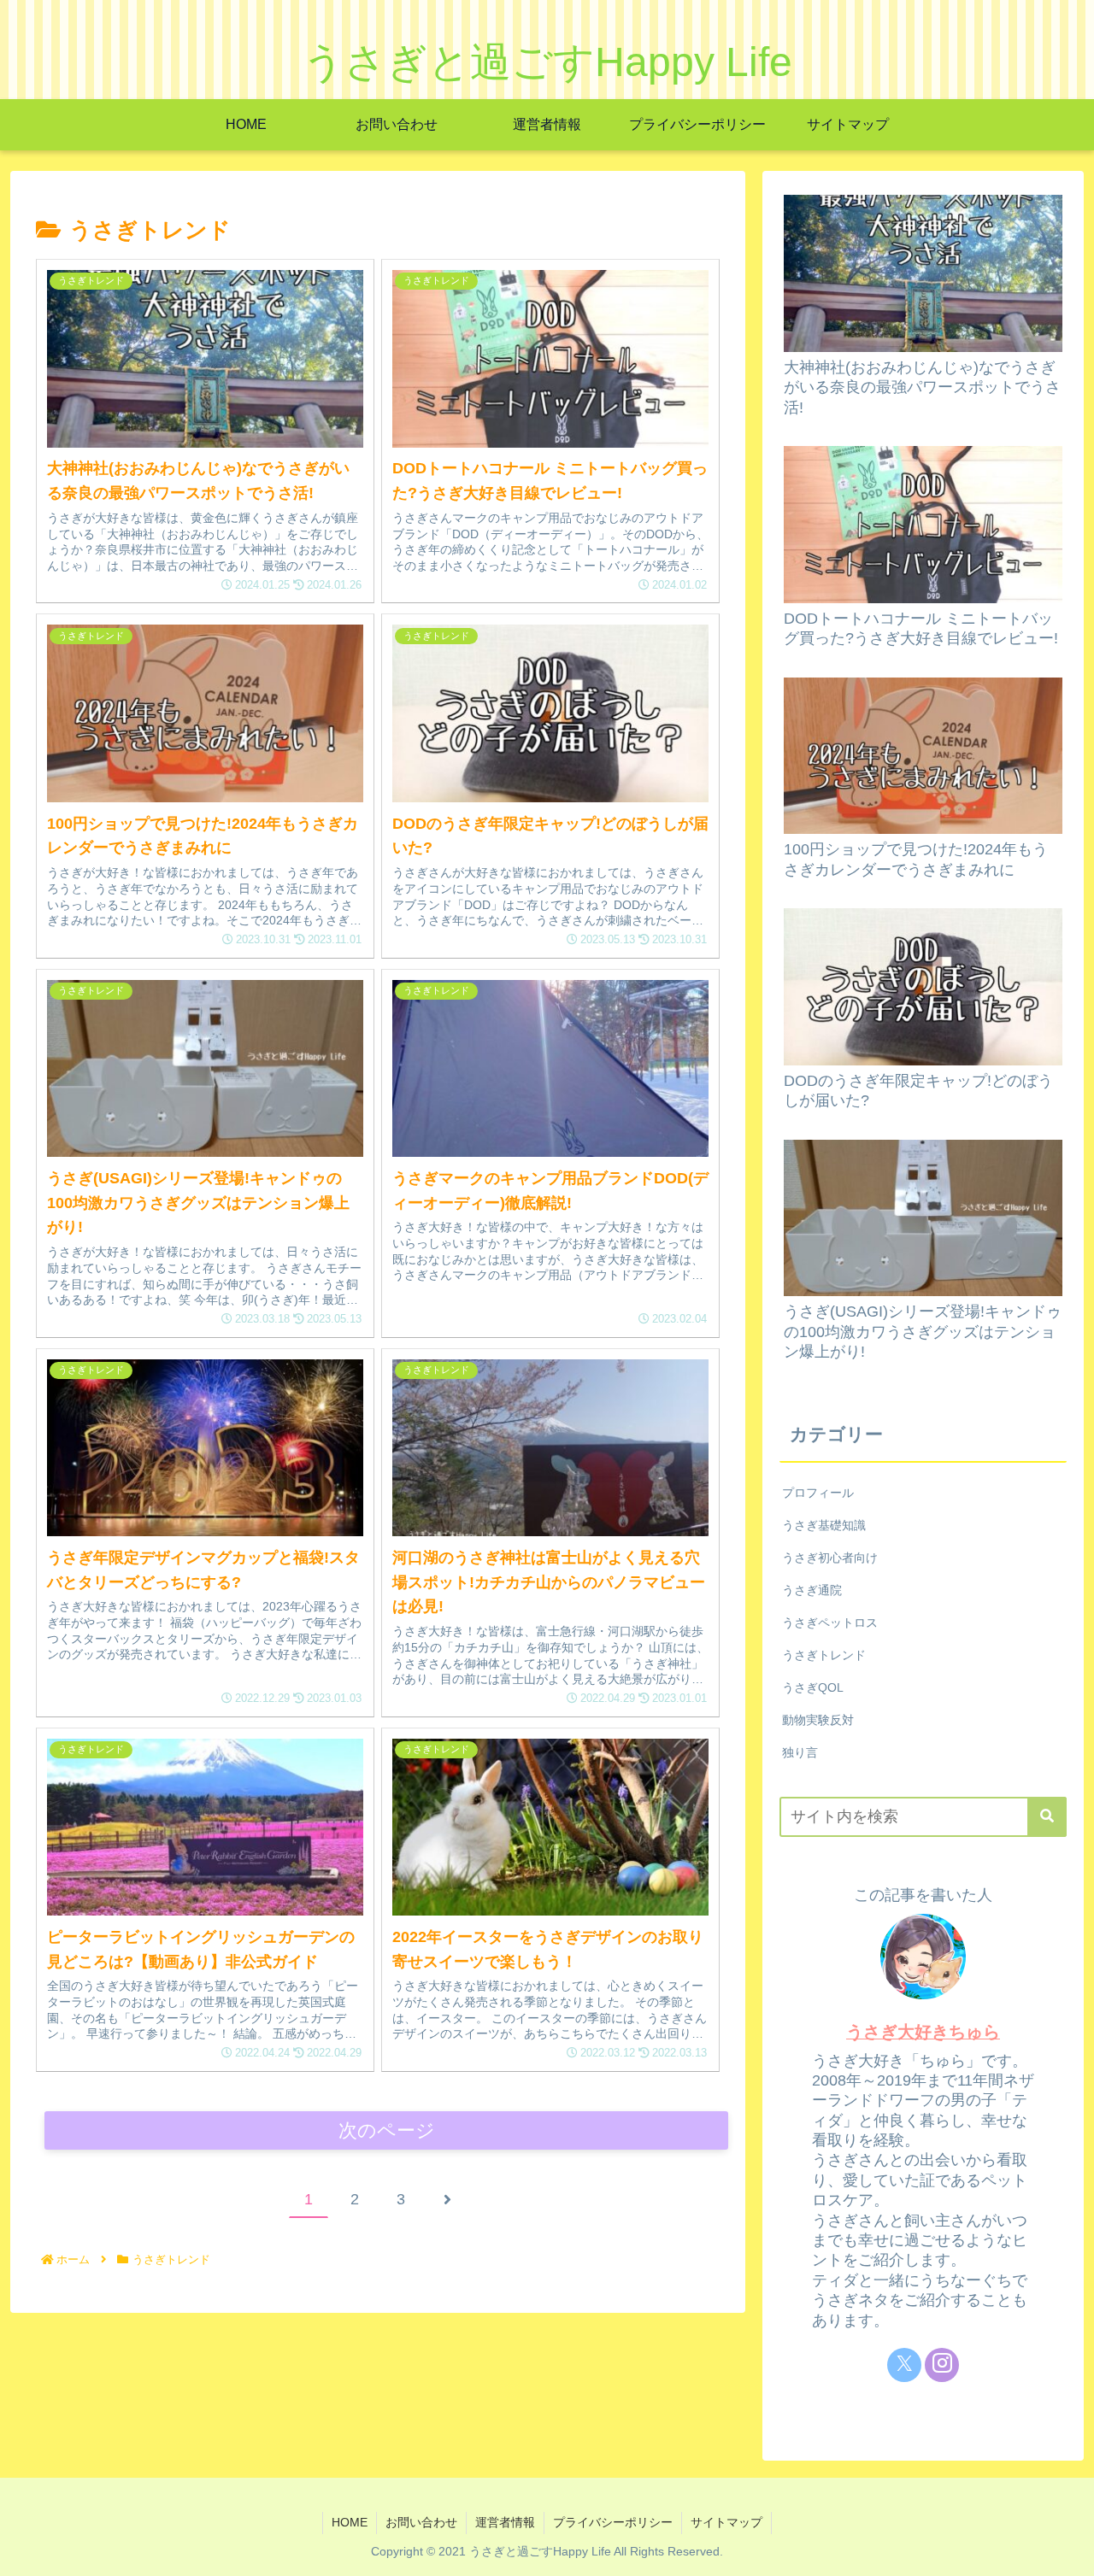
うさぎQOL (813, 1687)
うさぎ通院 (812, 1590)
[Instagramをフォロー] (942, 2365)
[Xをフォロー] (904, 2365)
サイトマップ (726, 2522)
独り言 (800, 1752)
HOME (350, 2522)
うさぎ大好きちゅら (923, 2032)
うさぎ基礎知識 (824, 1525)
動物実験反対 (818, 1720)
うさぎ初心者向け (830, 1558)
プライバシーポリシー (613, 2522)
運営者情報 (505, 2522)
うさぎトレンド (824, 1655)
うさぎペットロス (830, 1622)
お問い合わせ (421, 2522)
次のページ (387, 2130)
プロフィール (818, 1493)
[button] (1047, 1817)
